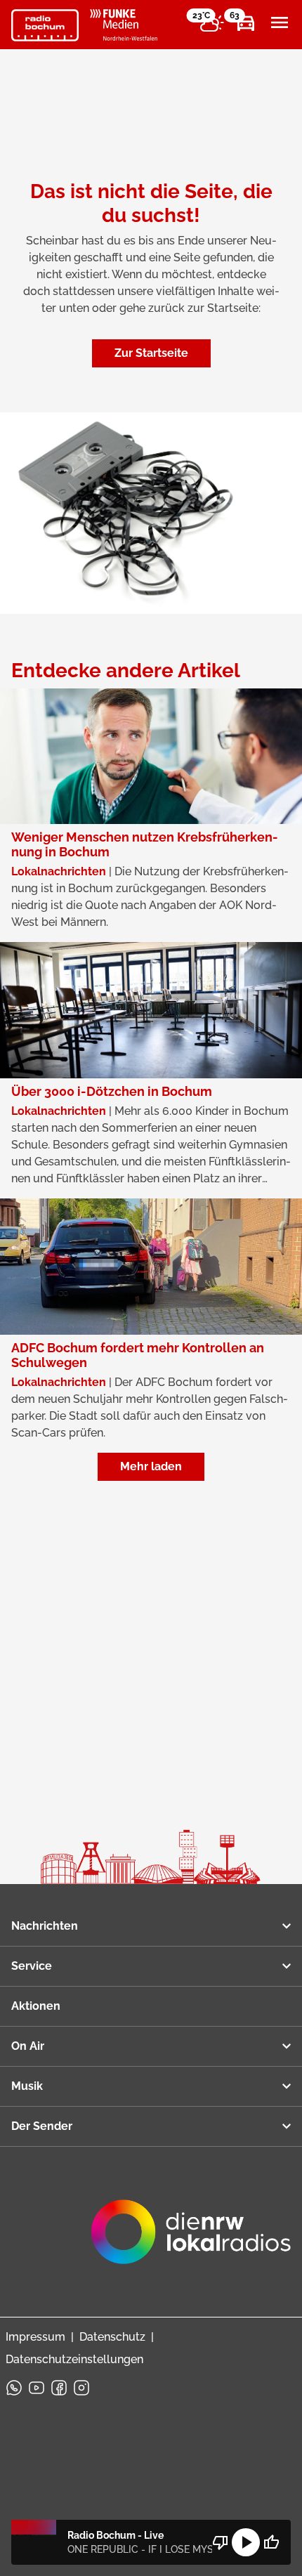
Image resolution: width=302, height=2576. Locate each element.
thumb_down (221, 2542)
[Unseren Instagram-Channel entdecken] (81, 2388)
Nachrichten (45, 1926)
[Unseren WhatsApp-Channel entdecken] (14, 2388)
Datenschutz (112, 2337)
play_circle (246, 2542)
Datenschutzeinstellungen (74, 2359)
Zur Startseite (151, 353)
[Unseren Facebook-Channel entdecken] (59, 2388)
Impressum (35, 2337)
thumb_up (271, 2542)
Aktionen (36, 2006)
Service (32, 1966)
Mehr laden (151, 1466)
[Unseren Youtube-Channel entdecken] (37, 2388)
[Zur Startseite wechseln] (45, 25)
